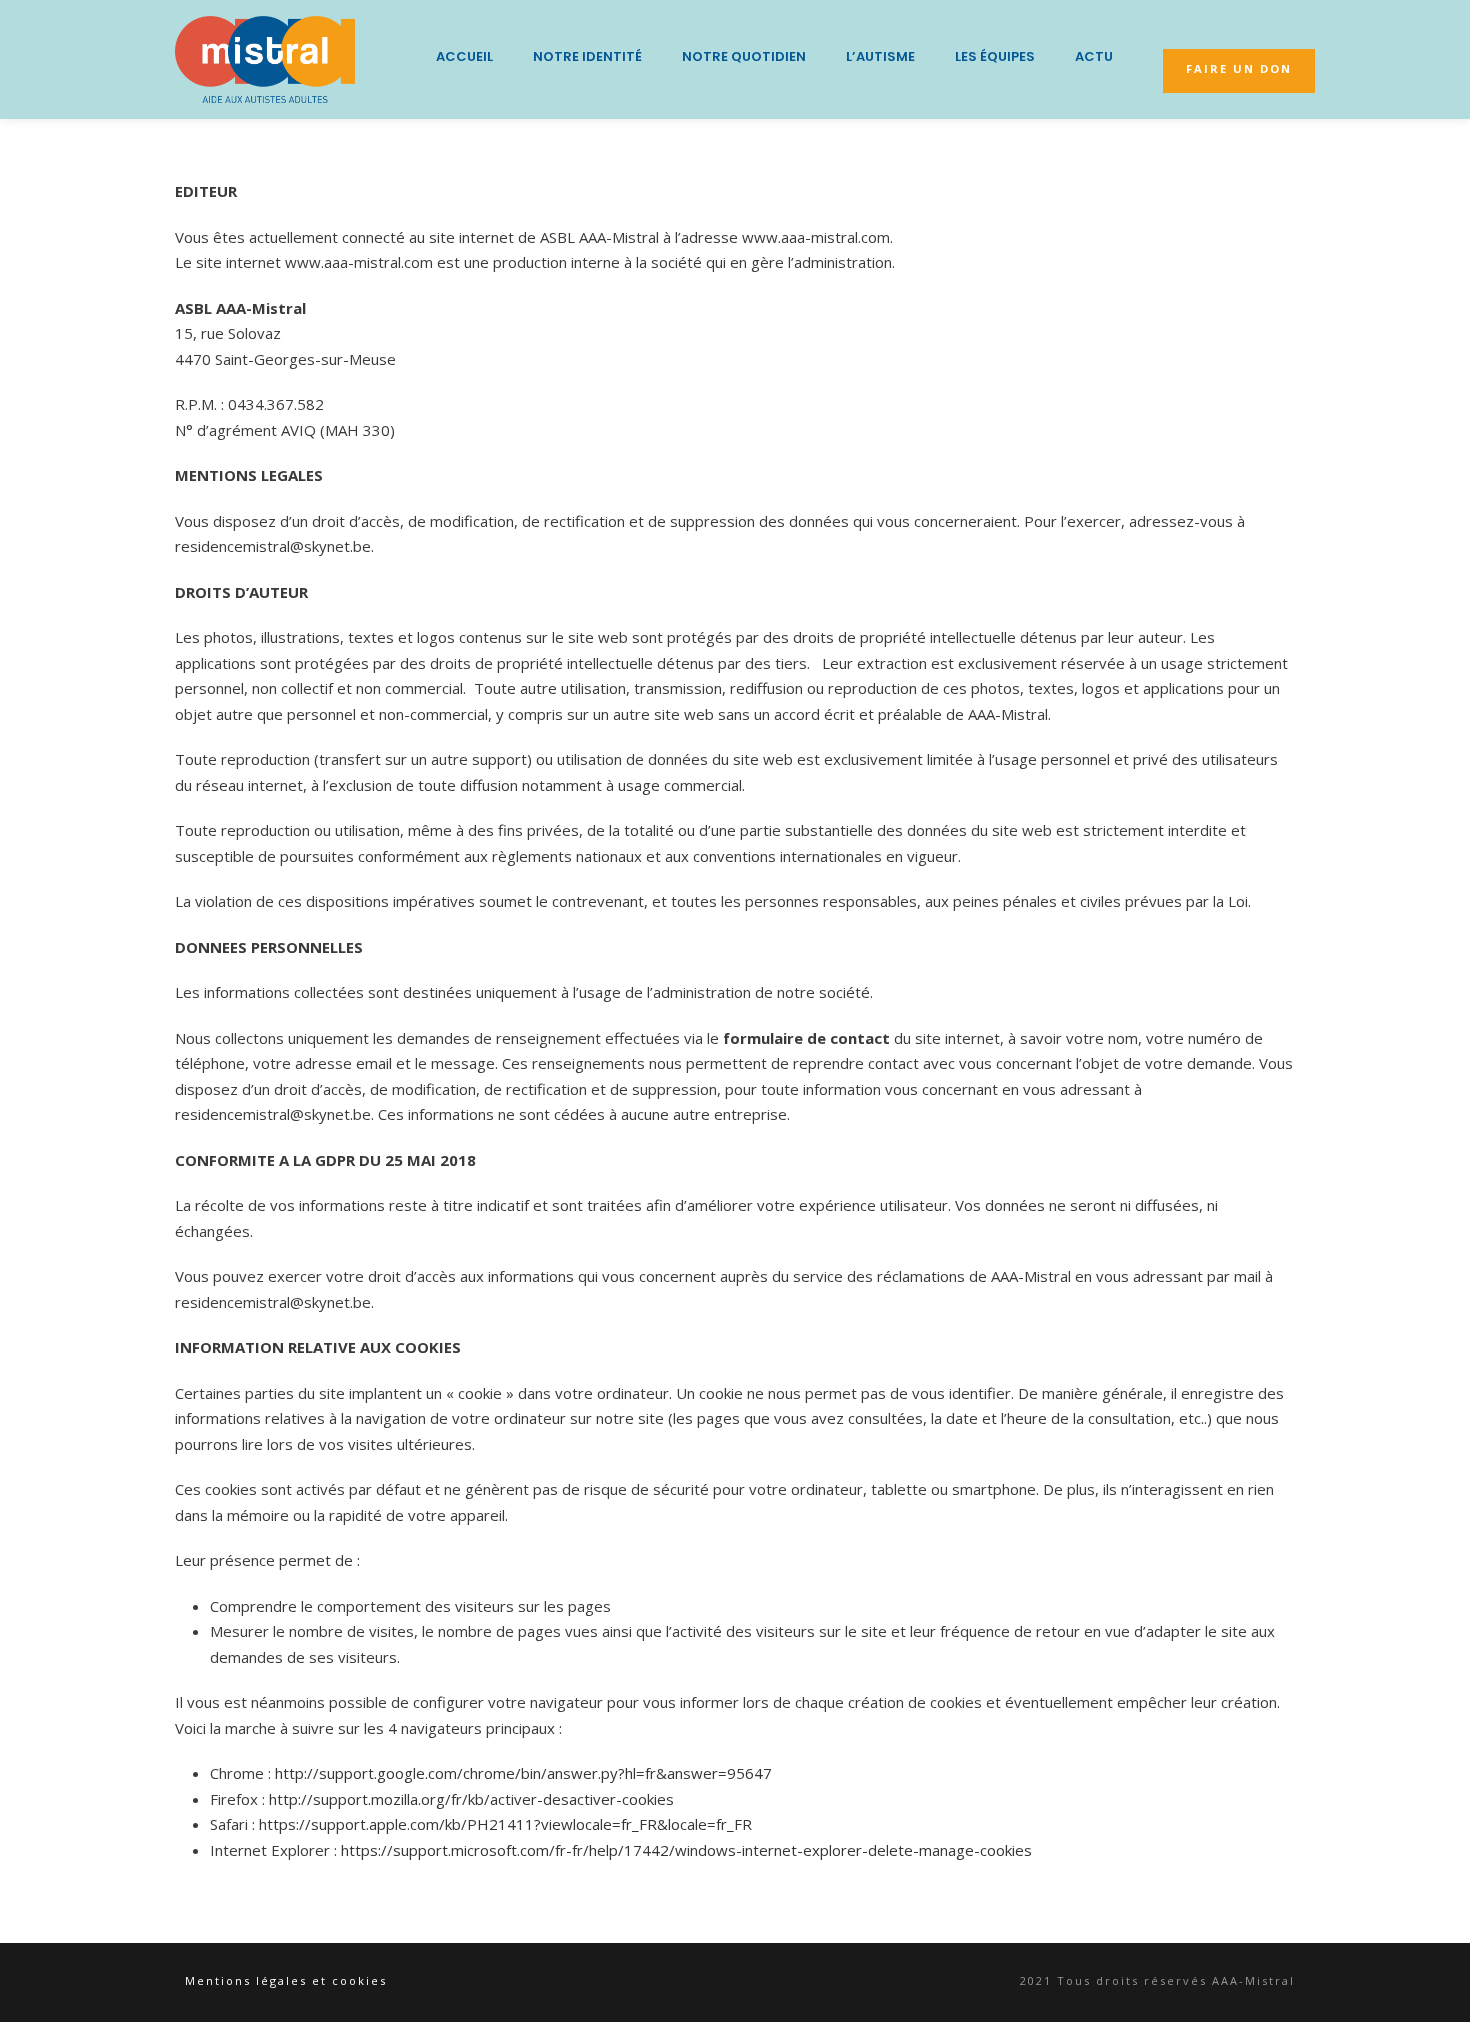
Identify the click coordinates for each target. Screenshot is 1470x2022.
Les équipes (995, 56)
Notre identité (587, 56)
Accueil (464, 56)
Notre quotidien (744, 56)
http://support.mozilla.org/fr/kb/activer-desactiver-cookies (471, 1799)
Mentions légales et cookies (286, 1980)
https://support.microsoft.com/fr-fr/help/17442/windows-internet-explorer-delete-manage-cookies (686, 1850)
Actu (1094, 56)
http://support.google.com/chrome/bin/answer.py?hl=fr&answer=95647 (523, 1773)
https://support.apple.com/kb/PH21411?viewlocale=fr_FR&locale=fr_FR (505, 1824)
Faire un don (1239, 68)
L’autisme (880, 56)
